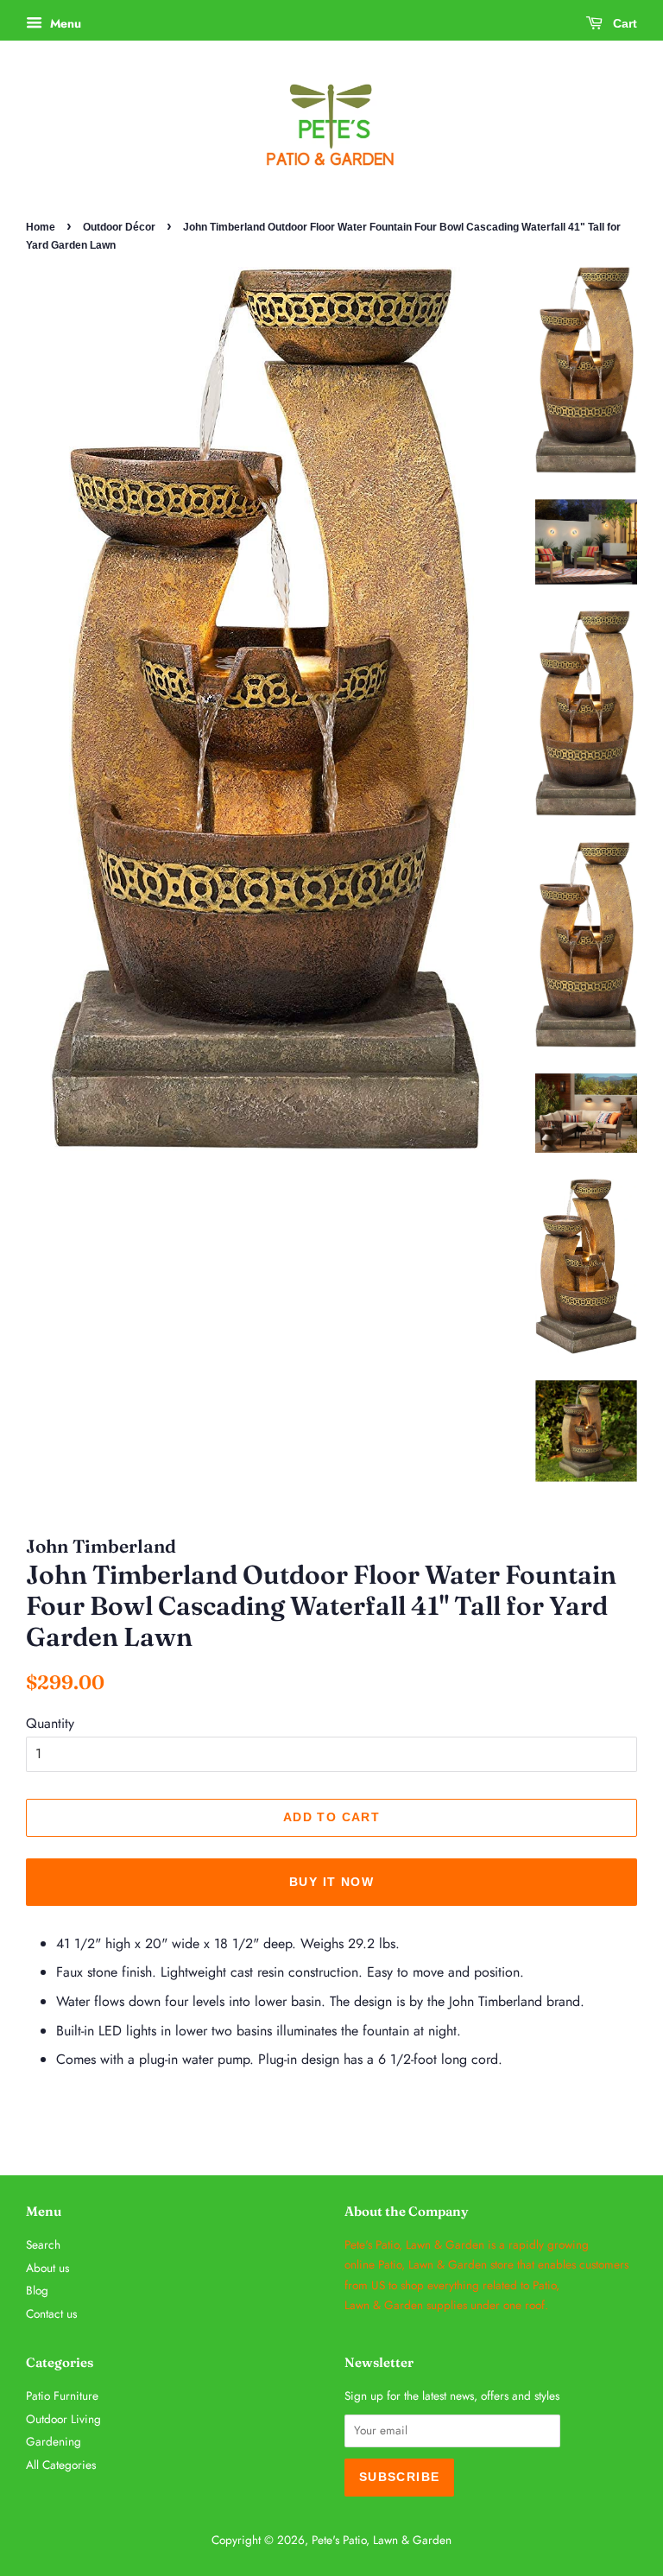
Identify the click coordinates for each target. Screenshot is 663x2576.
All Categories (61, 2465)
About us (47, 2268)
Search (43, 2244)
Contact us (51, 2313)
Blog (37, 2290)
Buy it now (331, 1882)
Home (41, 227)
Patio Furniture (62, 2396)
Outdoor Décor (119, 227)
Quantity (50, 1723)
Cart (623, 23)
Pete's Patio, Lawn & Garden (382, 2540)
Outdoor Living (63, 2419)
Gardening (54, 2441)
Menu (64, 23)
